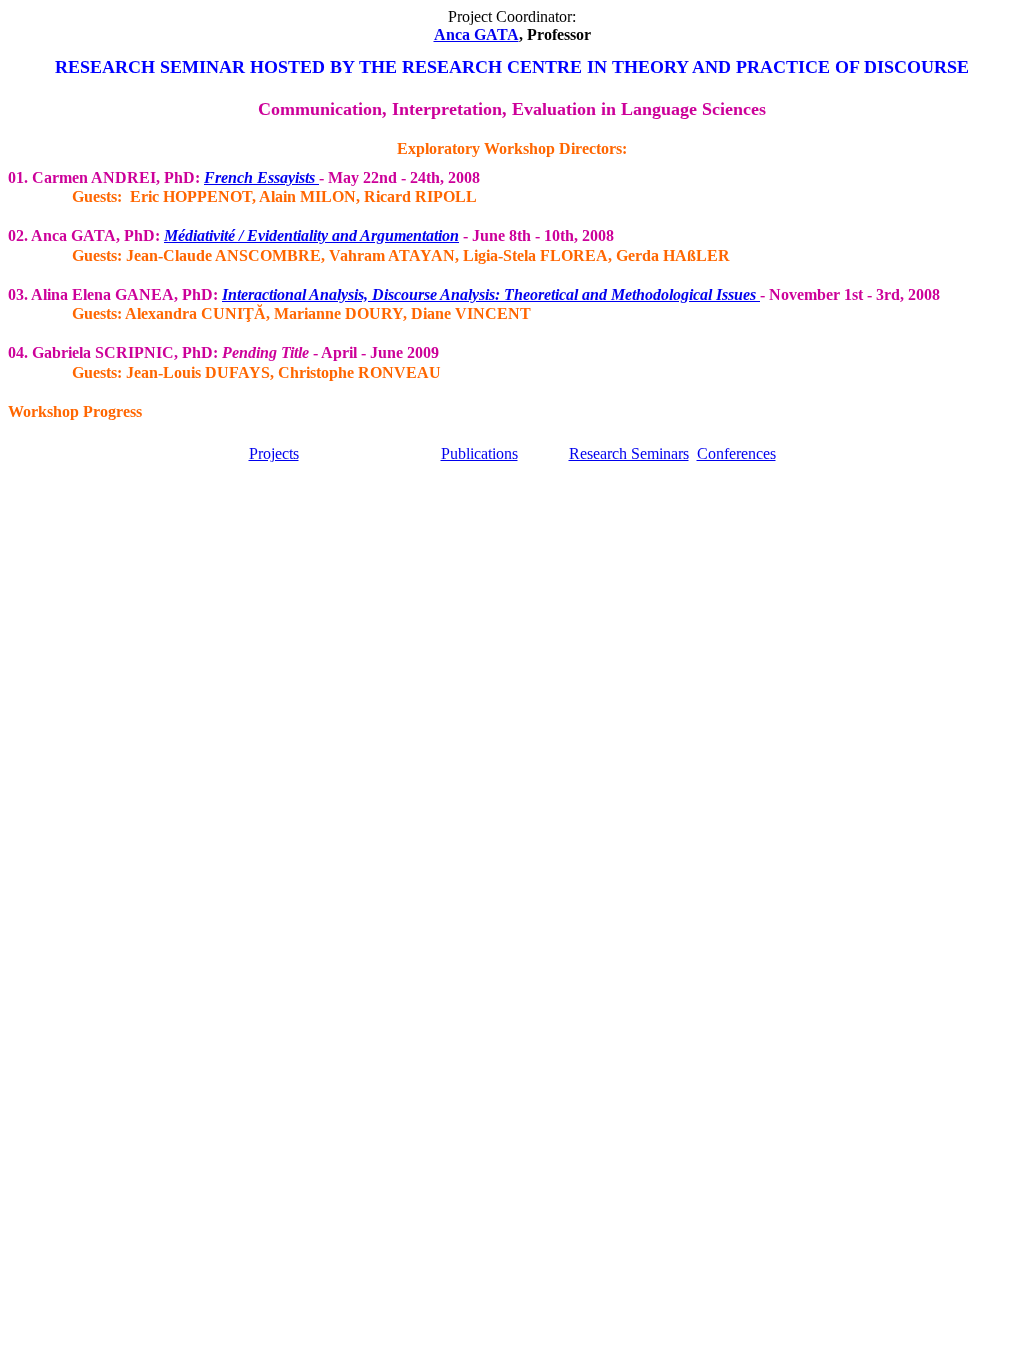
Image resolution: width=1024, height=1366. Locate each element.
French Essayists (259, 177)
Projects (274, 453)
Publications (479, 453)
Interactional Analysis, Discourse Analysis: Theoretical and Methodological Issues (491, 294)
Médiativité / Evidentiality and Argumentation (311, 235)
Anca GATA (476, 34)
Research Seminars (629, 453)
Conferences (736, 453)
